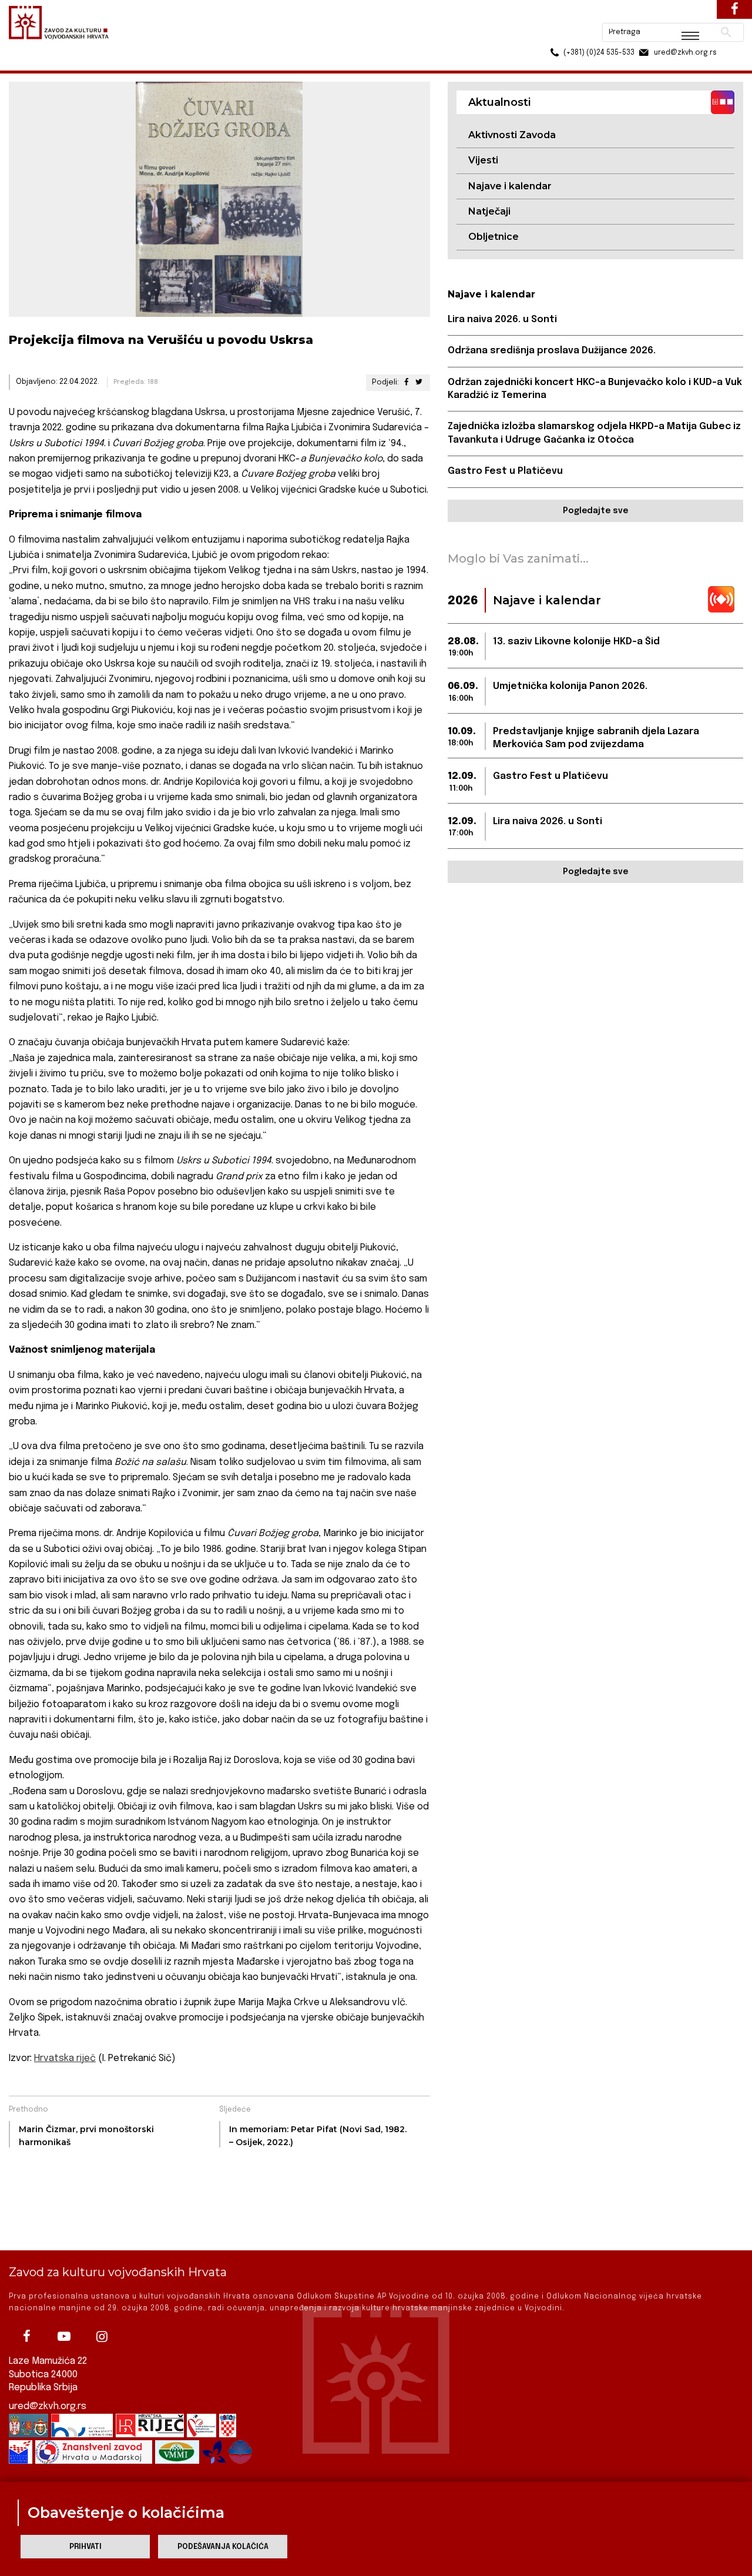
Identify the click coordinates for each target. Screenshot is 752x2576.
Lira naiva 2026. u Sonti (502, 320)
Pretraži (682, 15)
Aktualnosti (86, 64)
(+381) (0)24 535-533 (554, 35)
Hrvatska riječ (65, 2058)
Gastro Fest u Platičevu (505, 471)
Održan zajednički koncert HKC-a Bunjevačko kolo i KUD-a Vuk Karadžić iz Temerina (595, 389)
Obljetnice (493, 237)
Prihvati (85, 2547)
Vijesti (483, 160)
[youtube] (64, 2336)
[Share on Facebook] (406, 382)
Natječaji (489, 211)
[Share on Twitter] (418, 382)
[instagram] (102, 2336)
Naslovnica (30, 64)
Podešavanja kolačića (223, 2547)
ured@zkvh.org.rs (48, 2406)
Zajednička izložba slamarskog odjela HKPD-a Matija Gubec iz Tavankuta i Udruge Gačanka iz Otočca (594, 433)
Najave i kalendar (510, 186)
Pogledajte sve (595, 511)
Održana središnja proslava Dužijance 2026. (552, 351)
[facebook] (26, 2336)
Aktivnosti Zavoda (512, 135)
